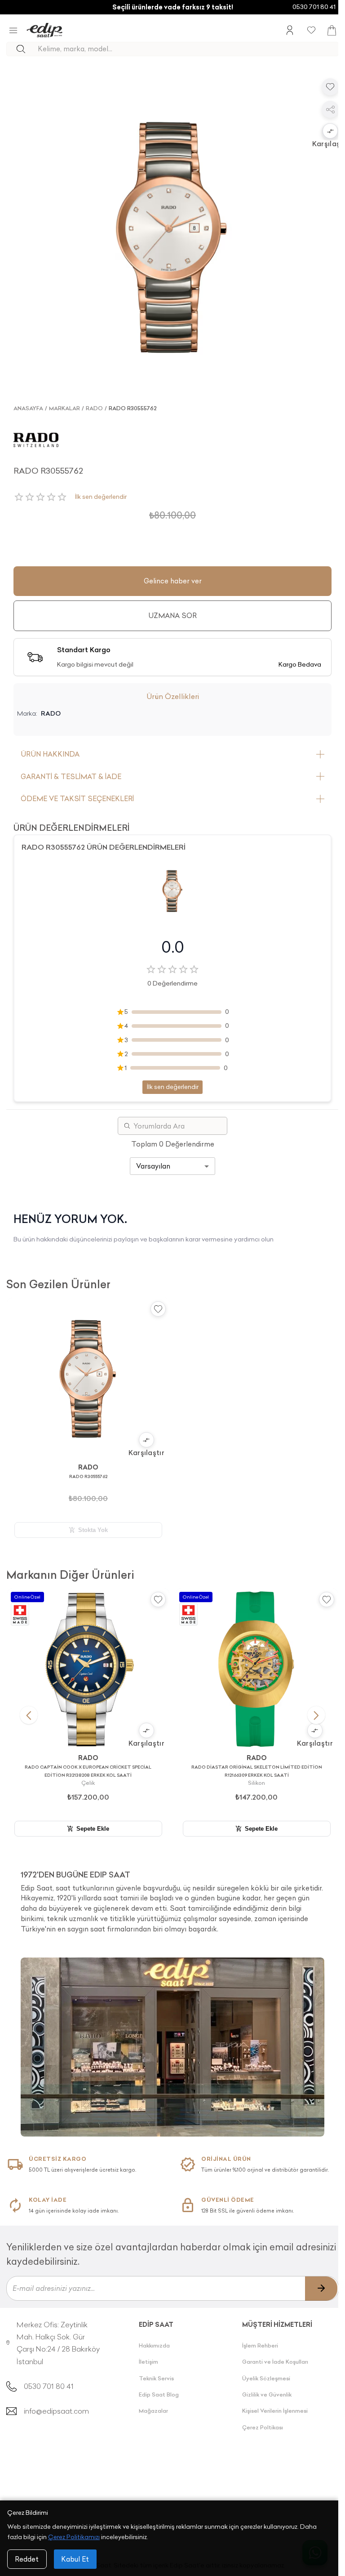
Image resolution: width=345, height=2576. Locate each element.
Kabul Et (75, 2559)
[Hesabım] (290, 30)
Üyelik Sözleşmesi (266, 2378)
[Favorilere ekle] (330, 87)
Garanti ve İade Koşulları (275, 2362)
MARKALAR (64, 408)
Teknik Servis (156, 2378)
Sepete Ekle (93, 1829)
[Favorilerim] (311, 30)
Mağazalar (153, 2411)
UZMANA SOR (172, 616)
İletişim (148, 2362)
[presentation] (172, 1898)
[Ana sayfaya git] (44, 30)
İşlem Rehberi (260, 2345)
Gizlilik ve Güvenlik (267, 2395)
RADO (94, 408)
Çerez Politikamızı (74, 2537)
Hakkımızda (154, 2345)
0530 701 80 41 (314, 7)
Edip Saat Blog (159, 2395)
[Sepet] (332, 30)
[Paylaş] (330, 109)
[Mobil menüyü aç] (13, 30)
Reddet (27, 2559)
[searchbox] (188, 49)
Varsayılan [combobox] (153, 1166)
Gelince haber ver (173, 581)
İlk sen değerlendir (101, 497)
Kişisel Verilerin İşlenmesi (275, 2411)
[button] (330, 132)
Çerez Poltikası (263, 2427)
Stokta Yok (93, 1530)
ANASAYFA (28, 408)
